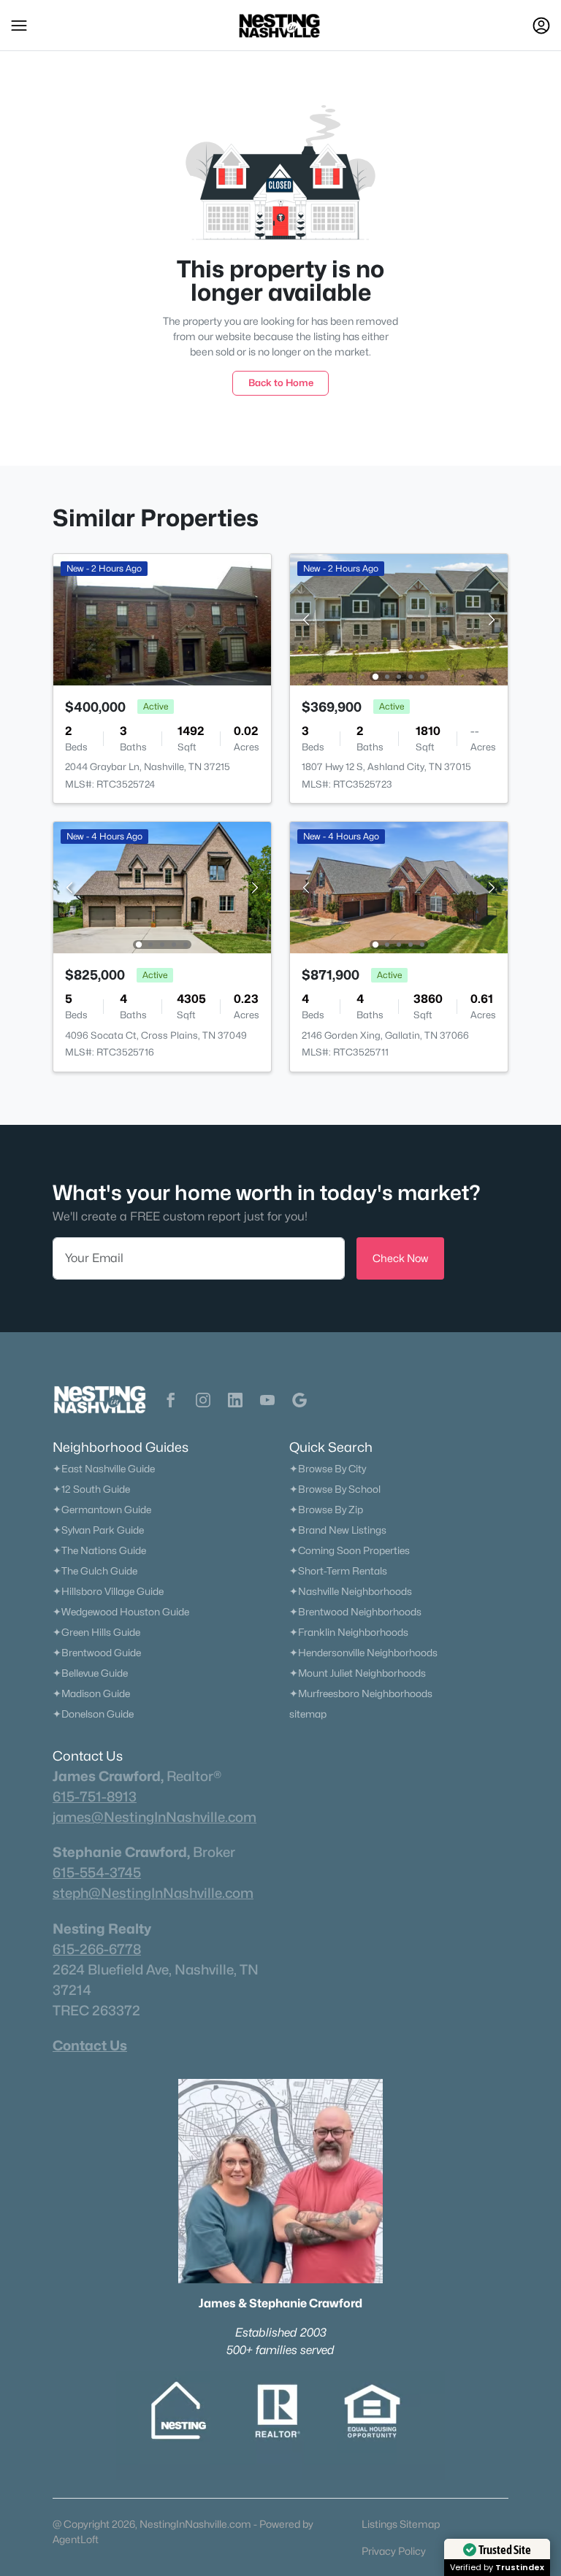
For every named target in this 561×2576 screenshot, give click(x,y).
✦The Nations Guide (99, 1550)
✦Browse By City (328, 1469)
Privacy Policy (394, 2551)
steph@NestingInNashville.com (153, 1893)
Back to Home (281, 382)
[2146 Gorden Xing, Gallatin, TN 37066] (399, 887)
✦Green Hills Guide (96, 1632)
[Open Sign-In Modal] (541, 26)
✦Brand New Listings (338, 1530)
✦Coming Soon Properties (350, 1550)
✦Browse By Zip (326, 1510)
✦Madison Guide (91, 1693)
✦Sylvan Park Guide (98, 1530)
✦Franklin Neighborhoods (349, 1632)
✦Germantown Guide (102, 1510)
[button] (19, 26)
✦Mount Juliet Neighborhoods (358, 1673)
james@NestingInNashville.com (154, 1817)
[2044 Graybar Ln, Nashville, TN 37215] (162, 619)
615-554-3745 (97, 1872)
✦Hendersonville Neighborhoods (363, 1653)
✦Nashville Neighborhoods (351, 1591)
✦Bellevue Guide (90, 1673)
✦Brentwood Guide (97, 1653)
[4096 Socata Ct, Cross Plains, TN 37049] (162, 887)
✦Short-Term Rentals (338, 1571)
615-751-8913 (95, 1796)
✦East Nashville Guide (104, 1469)
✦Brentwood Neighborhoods (355, 1612)
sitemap (308, 1714)
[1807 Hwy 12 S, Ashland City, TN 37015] (399, 619)
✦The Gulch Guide (95, 1571)
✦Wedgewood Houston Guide (121, 1612)
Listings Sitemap (401, 2524)
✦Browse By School (335, 1489)
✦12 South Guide (91, 1489)
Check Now (400, 1258)
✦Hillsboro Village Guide (108, 1591)
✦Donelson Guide (93, 1714)
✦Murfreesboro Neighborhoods (361, 1693)
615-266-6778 (97, 1949)
